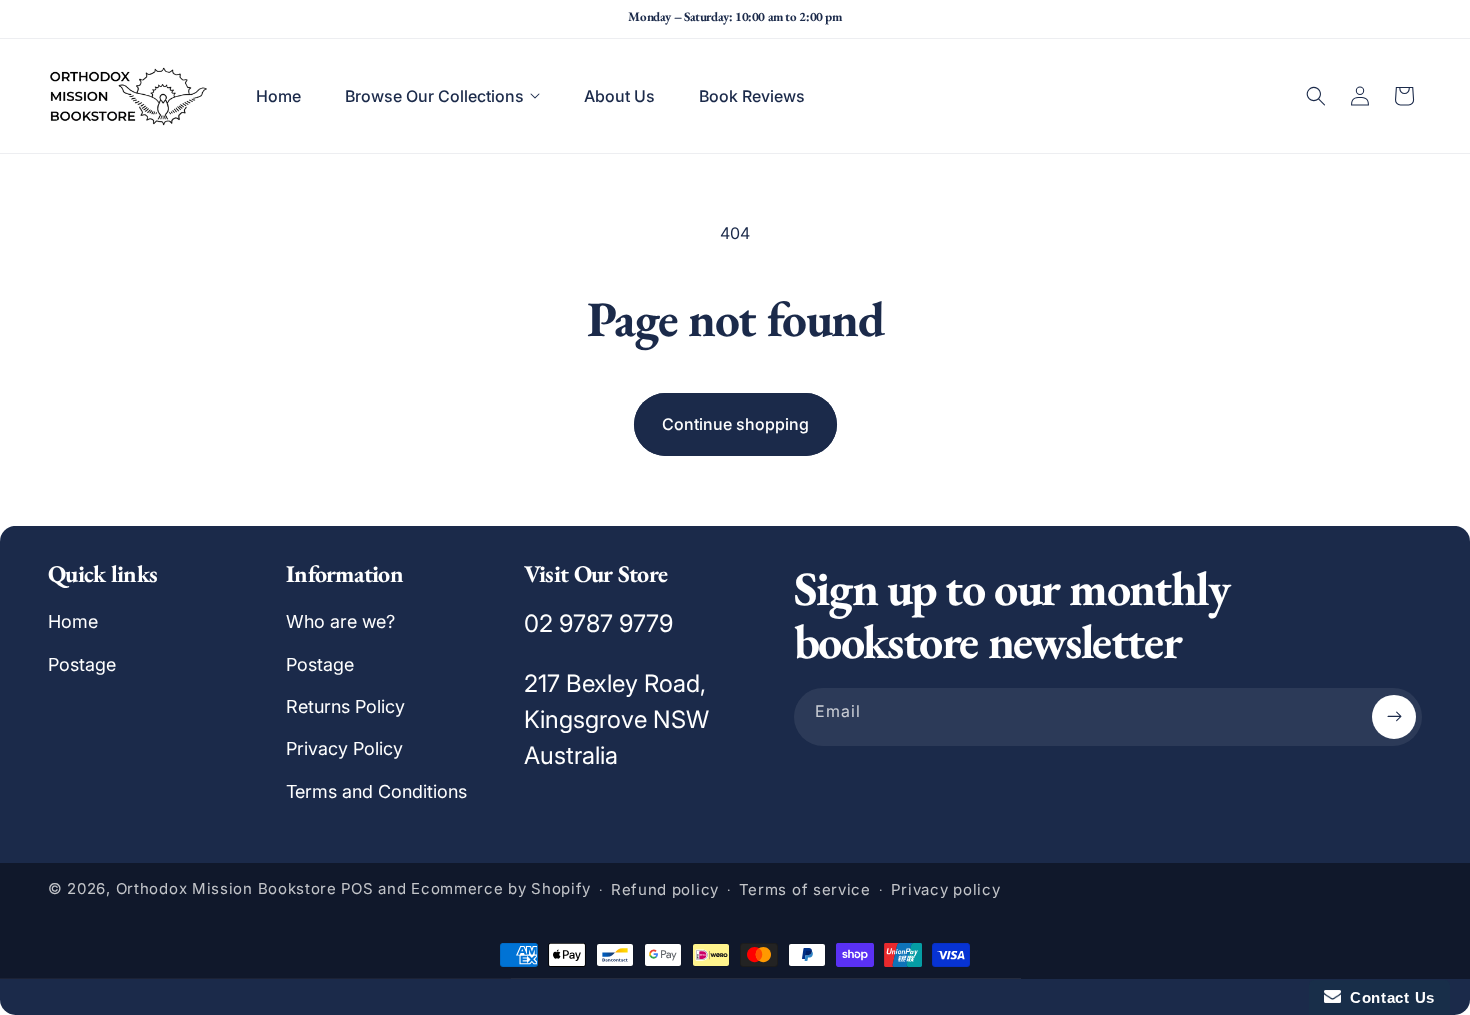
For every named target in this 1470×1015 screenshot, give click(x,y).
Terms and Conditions (376, 791)
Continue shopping (735, 424)
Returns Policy (345, 706)
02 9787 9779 (598, 623)
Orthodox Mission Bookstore (226, 888)
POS (357, 888)
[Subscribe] (1394, 717)
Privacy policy (946, 889)
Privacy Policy (344, 748)
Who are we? (340, 621)
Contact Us (1388, 997)
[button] (442, 96)
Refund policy (665, 889)
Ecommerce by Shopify (501, 888)
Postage (82, 664)
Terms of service (805, 889)
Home (73, 621)
